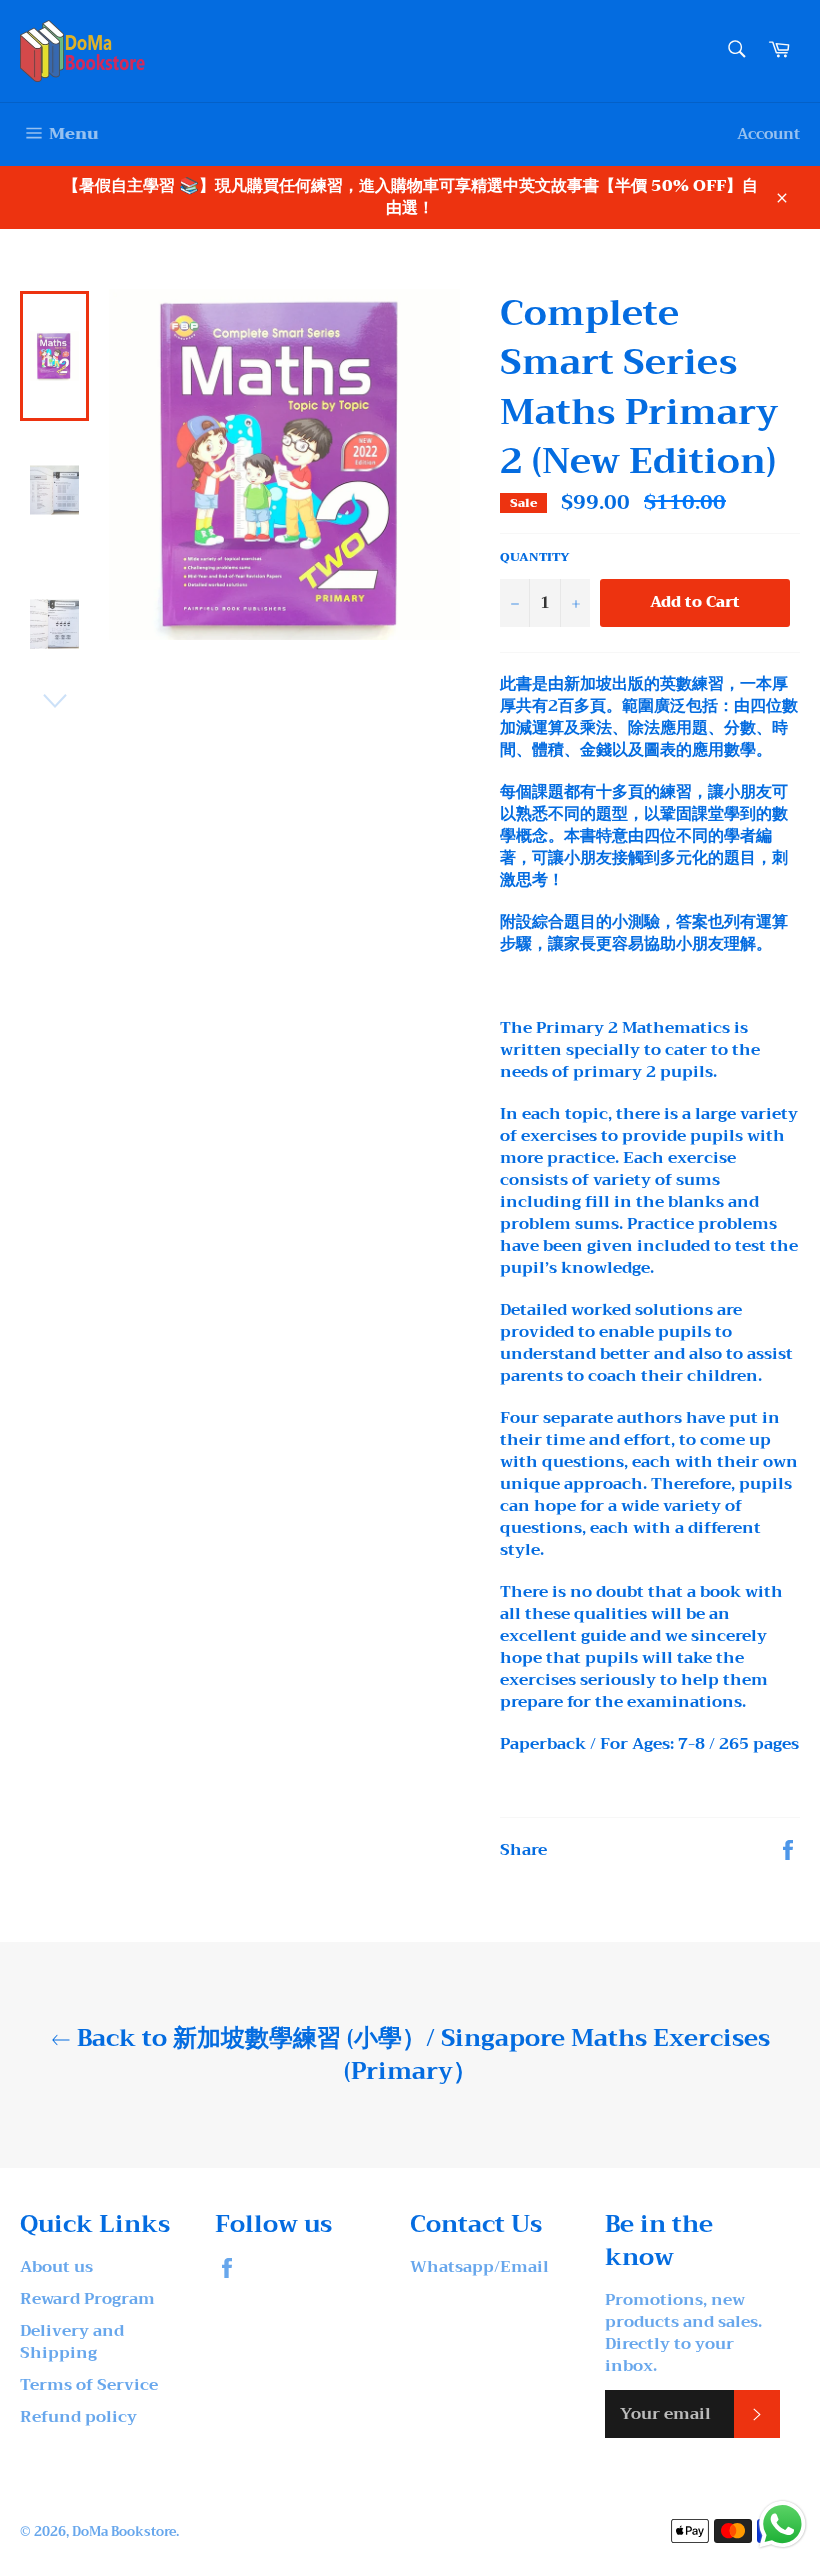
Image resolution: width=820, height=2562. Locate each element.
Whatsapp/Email (479, 2267)
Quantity (535, 557)
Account (768, 134)
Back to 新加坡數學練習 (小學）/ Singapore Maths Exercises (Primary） (420, 2055)
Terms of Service (89, 2385)
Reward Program (87, 2299)
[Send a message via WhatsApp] (782, 2524)
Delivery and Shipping (72, 2342)
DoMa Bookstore (124, 2532)
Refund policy (78, 2417)
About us (56, 2267)
